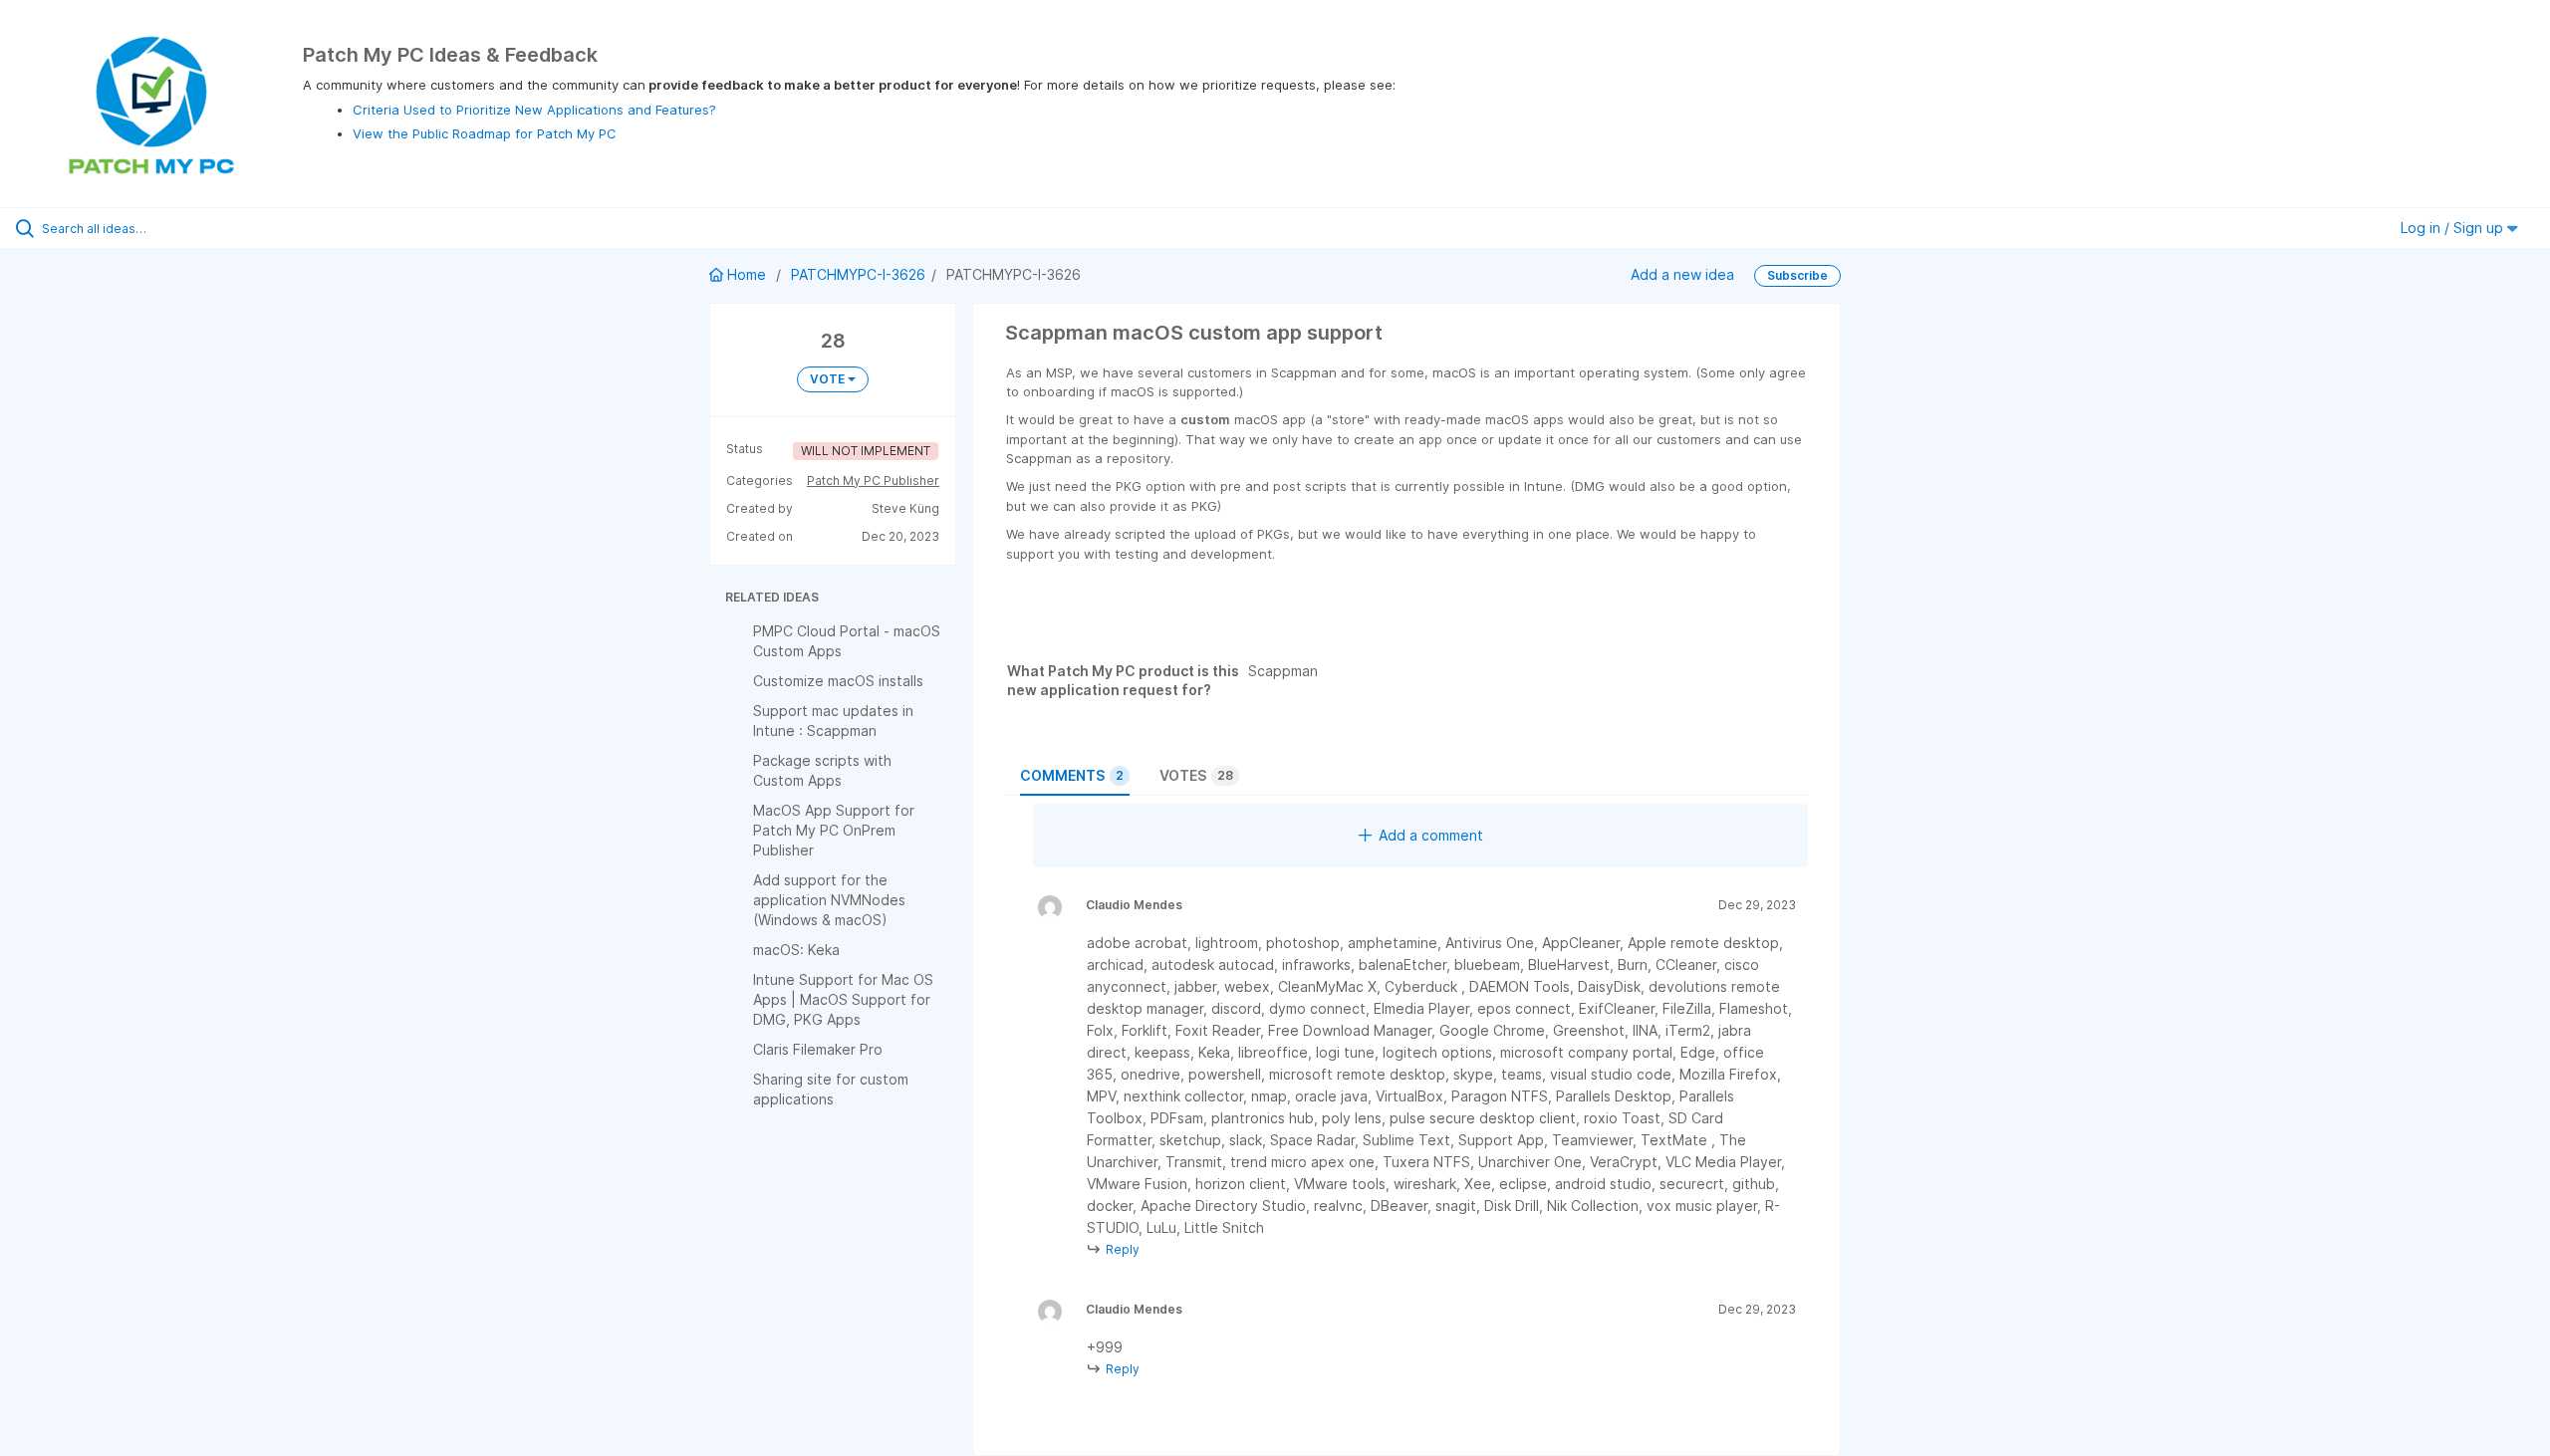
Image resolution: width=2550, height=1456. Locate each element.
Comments (1072, 775)
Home (747, 274)
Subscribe (1797, 275)
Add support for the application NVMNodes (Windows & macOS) (829, 900)
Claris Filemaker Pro (818, 1049)
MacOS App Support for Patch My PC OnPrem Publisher (834, 830)
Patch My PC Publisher (873, 481)
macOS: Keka (796, 950)
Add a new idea (1682, 274)
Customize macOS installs (838, 681)
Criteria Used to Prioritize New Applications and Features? (534, 110)
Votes (1196, 775)
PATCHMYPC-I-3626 (858, 274)
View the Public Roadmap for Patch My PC (485, 133)
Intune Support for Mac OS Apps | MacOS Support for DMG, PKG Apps (843, 999)
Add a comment (1431, 835)
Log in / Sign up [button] (2454, 228)
